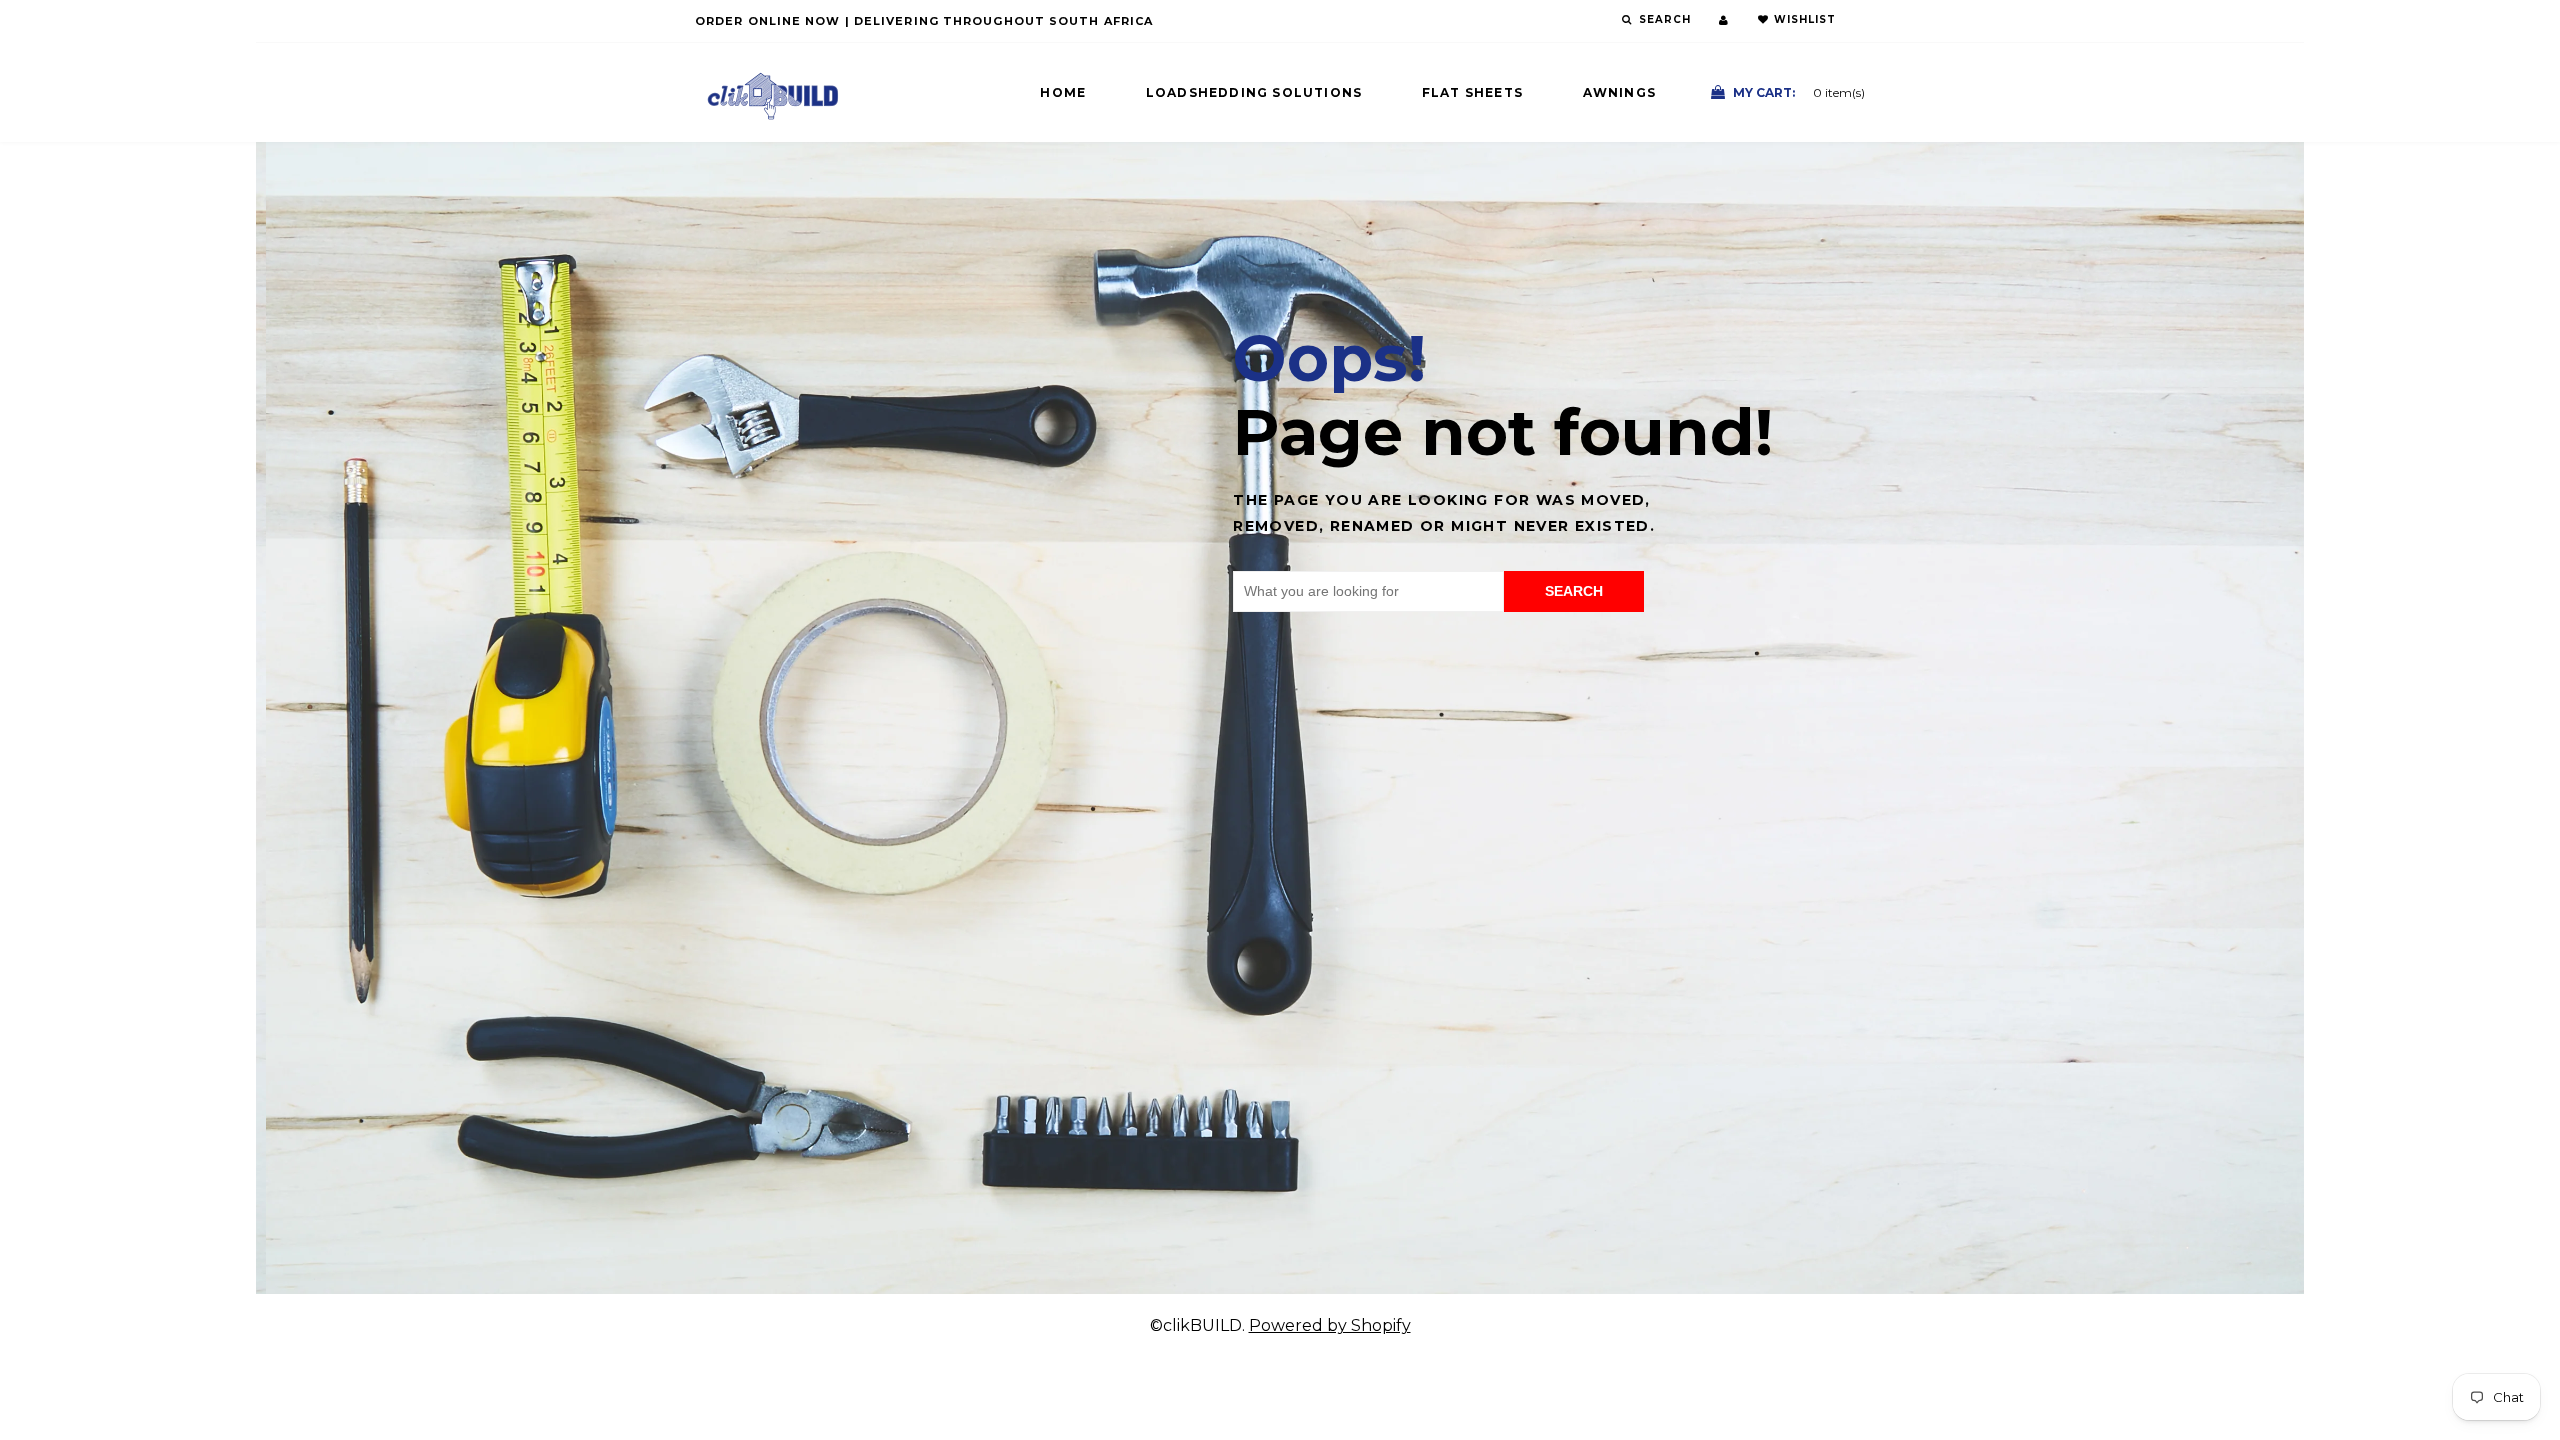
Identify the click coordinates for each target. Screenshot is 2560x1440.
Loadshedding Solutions (1254, 92)
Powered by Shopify (1330, 1325)
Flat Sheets (1472, 92)
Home (1063, 92)
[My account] (1723, 20)
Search (1574, 591)
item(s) (1799, 92)
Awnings (1619, 92)
